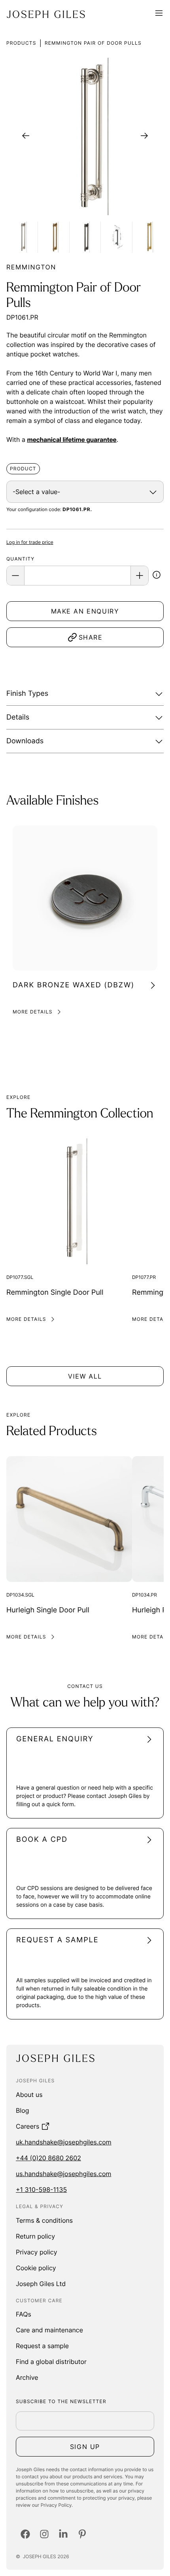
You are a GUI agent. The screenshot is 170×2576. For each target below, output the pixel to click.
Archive (27, 2377)
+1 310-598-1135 (41, 2190)
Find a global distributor (51, 2362)
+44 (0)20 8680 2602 (48, 2158)
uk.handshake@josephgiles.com (64, 2142)
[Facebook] (25, 2534)
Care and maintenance (49, 2330)
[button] (157, 576)
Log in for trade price (30, 542)
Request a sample (42, 2346)
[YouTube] (82, 2534)
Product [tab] (23, 469)
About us (29, 2095)
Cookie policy (36, 2268)
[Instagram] (44, 2534)
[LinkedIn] (63, 2534)
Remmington (31, 267)
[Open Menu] (159, 14)
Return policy (35, 2236)
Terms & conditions (44, 2220)
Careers (27, 2126)
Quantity (20, 559)
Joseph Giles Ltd (41, 2284)
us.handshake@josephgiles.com (63, 2174)
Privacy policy (37, 2252)
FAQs (24, 2314)
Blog (23, 2110)
